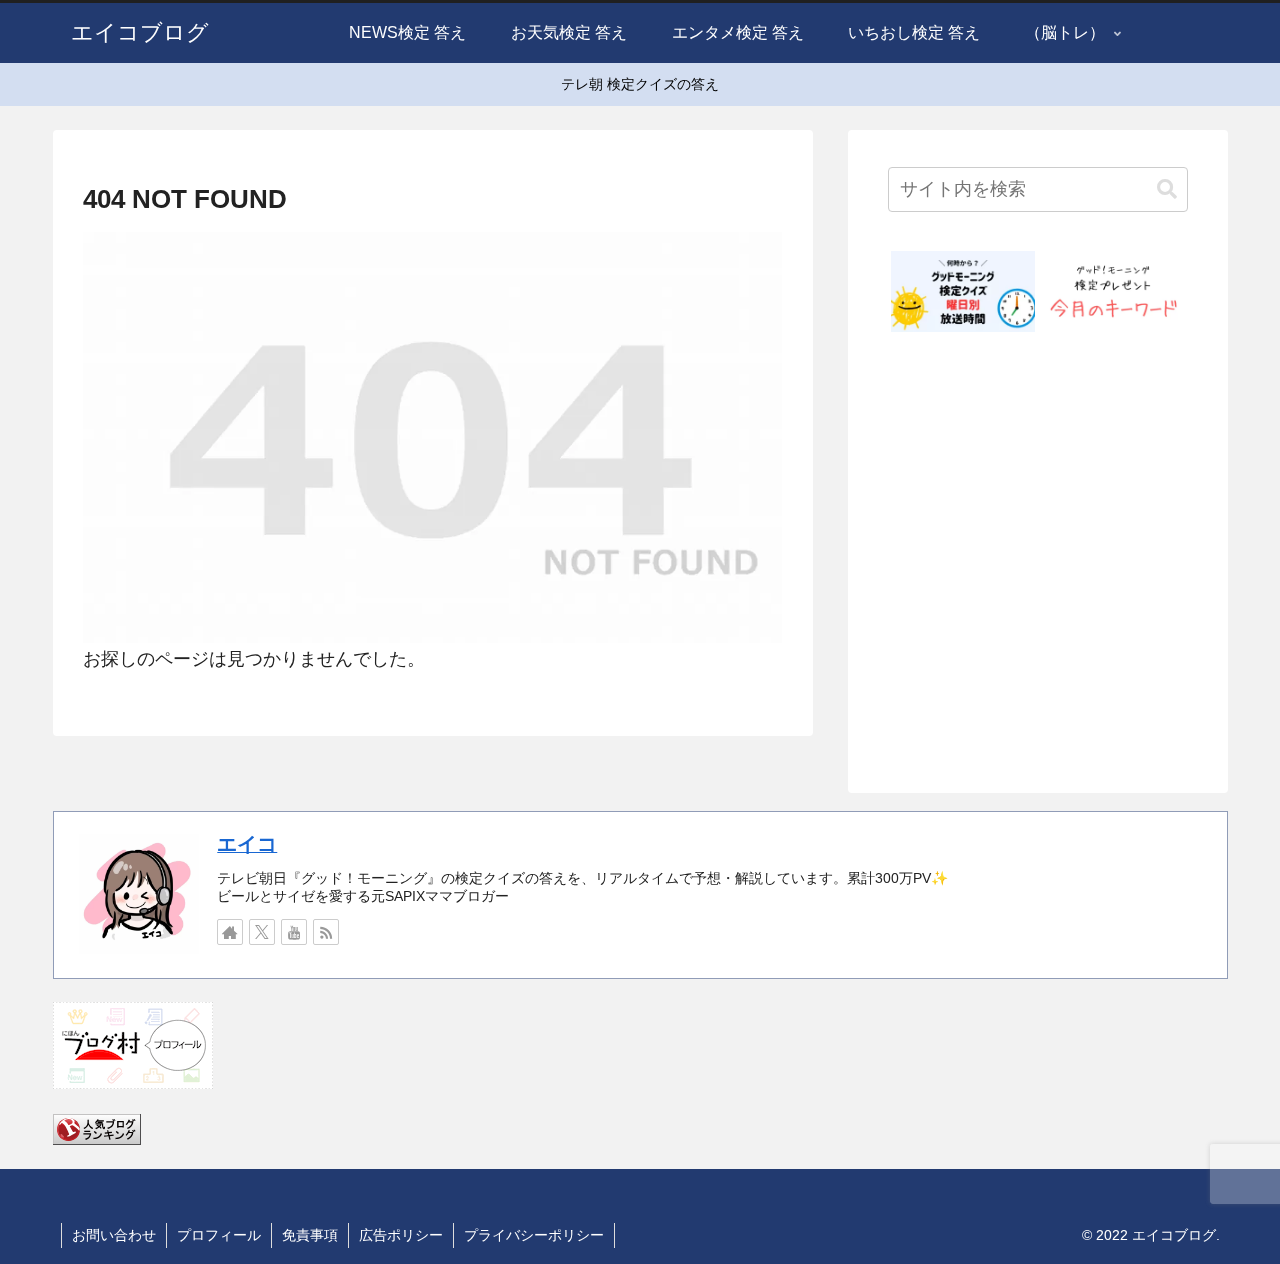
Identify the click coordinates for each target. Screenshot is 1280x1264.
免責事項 (310, 1235)
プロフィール (219, 1235)
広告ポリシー (401, 1235)
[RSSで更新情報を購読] (326, 932)
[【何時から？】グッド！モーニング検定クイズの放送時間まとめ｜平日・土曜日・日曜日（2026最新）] (963, 291)
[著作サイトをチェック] (230, 932)
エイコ (247, 844)
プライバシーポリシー (534, 1235)
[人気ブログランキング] (97, 1128)
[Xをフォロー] (262, 932)
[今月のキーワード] (1113, 291)
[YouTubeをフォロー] (294, 932)
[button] (1167, 189)
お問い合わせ (114, 1235)
